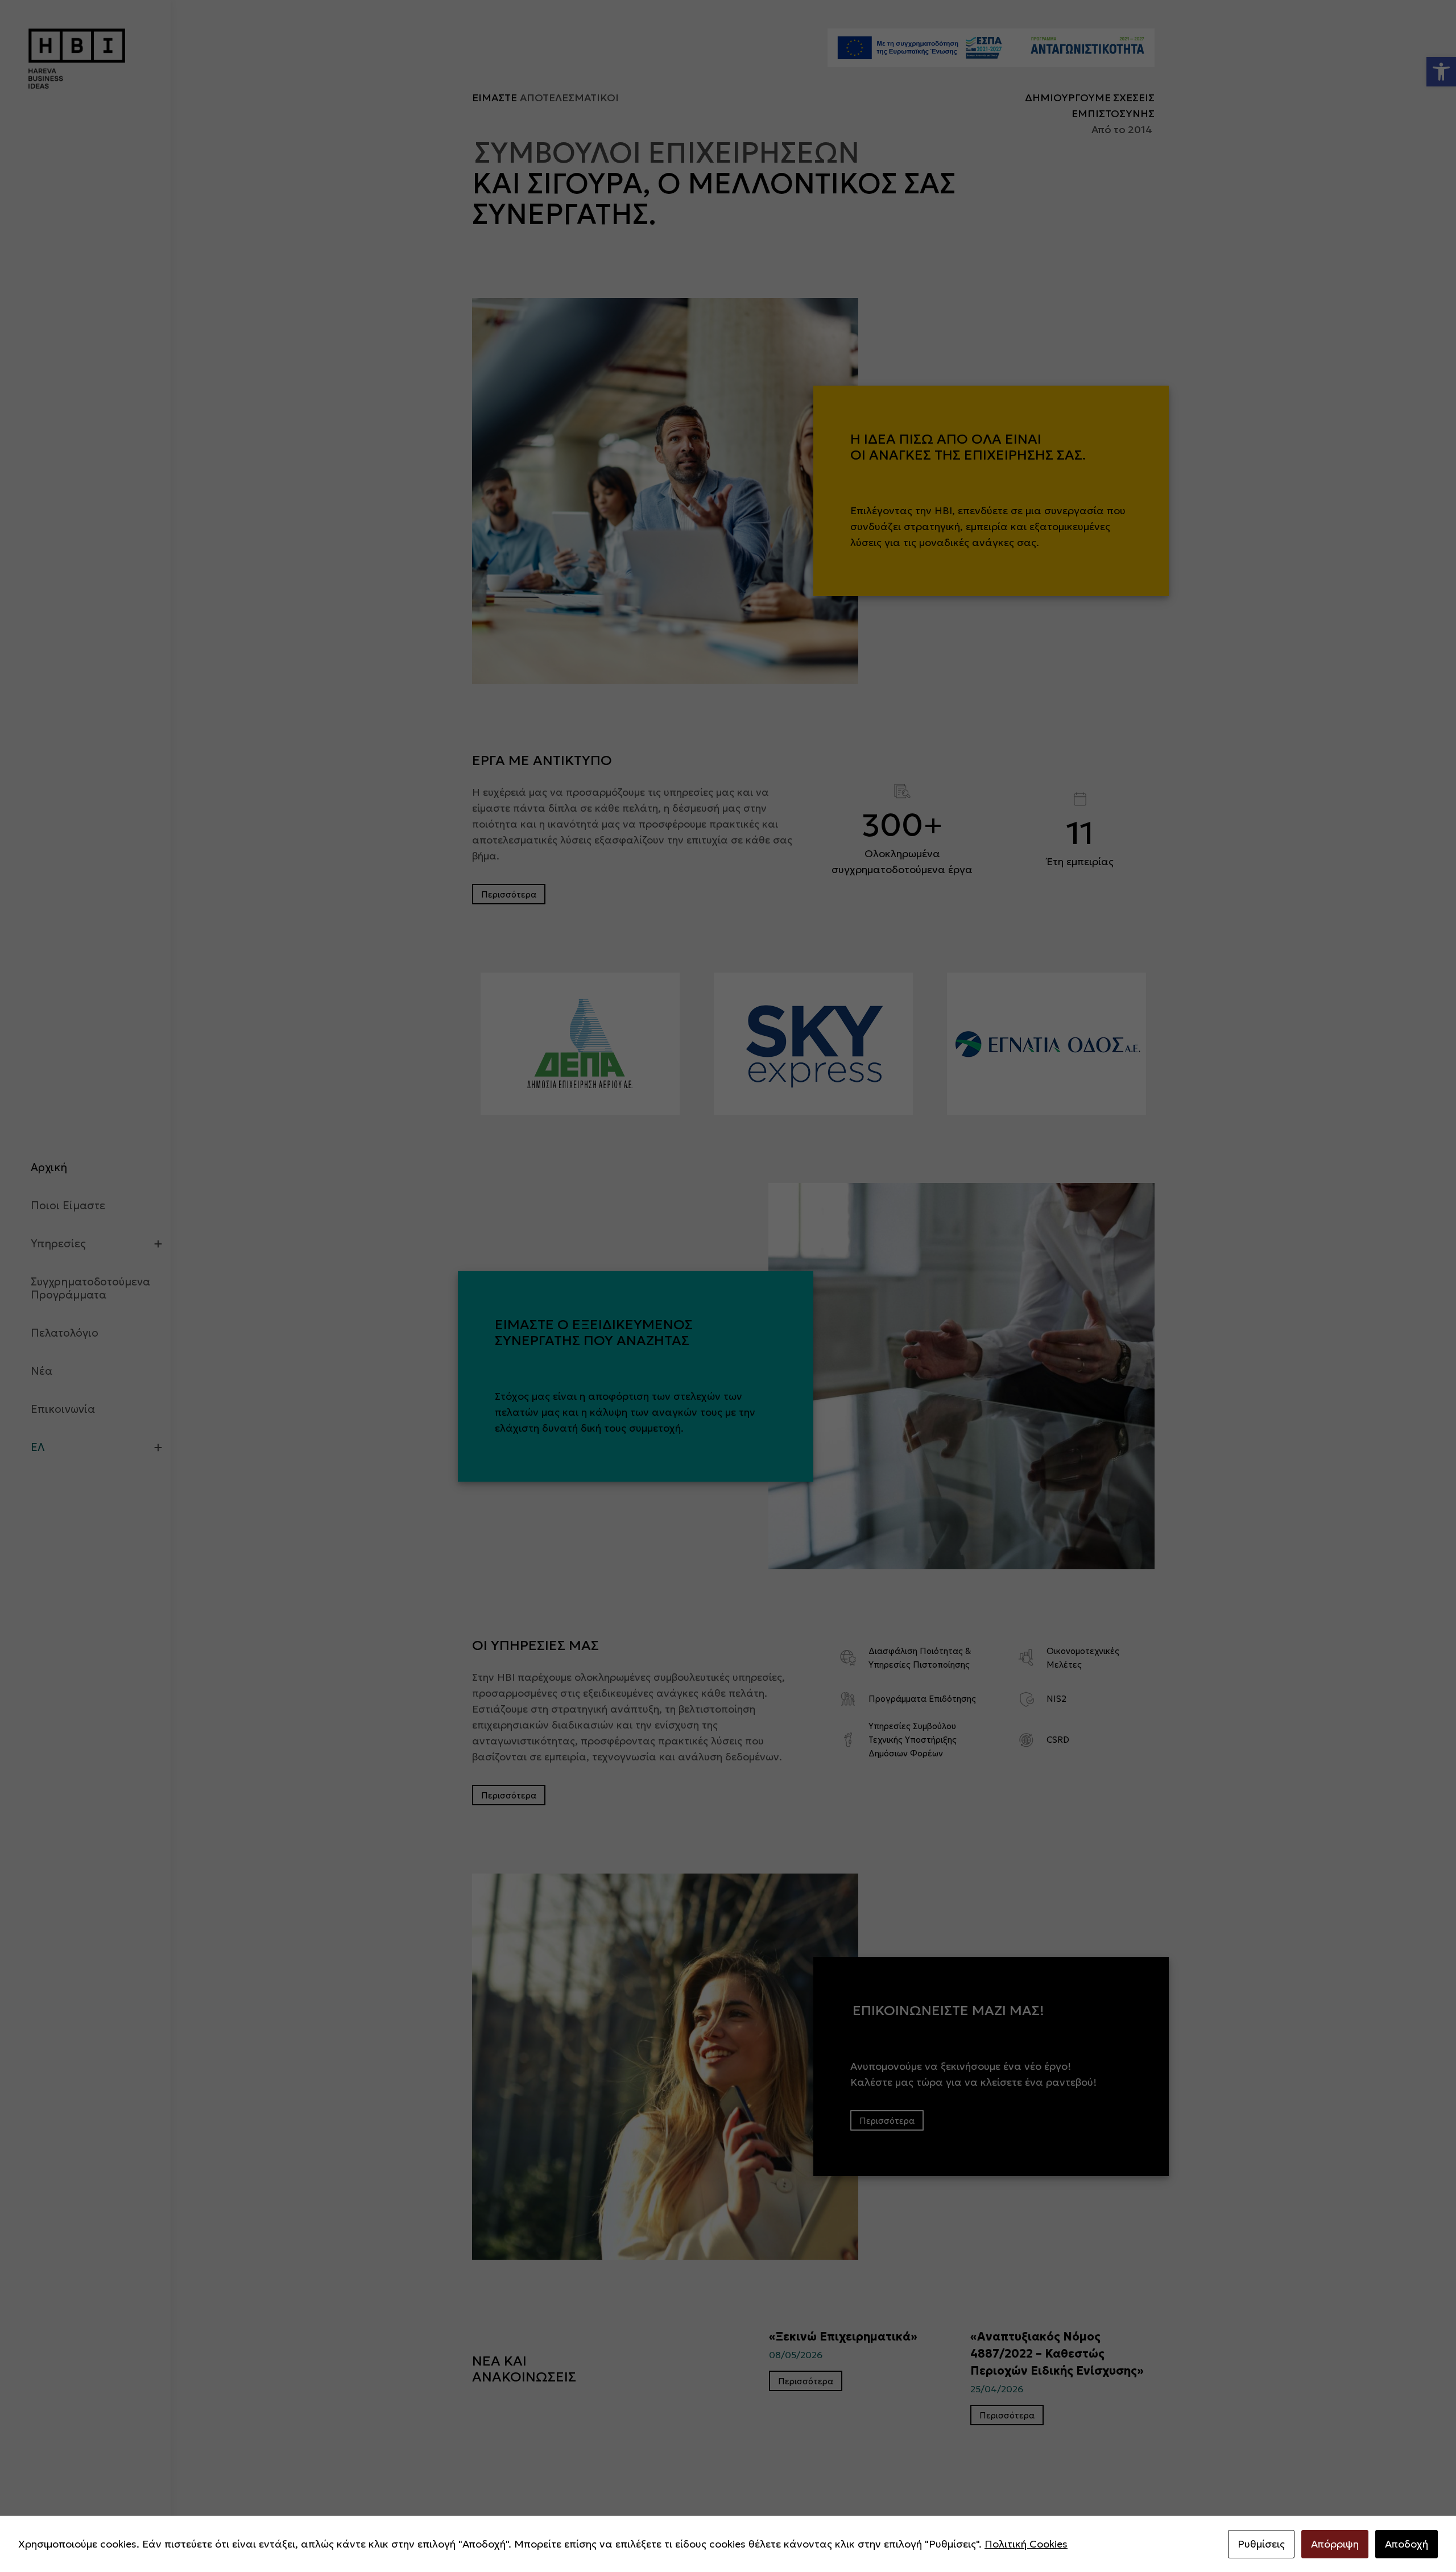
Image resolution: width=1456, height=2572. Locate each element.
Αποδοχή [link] (1407, 2544)
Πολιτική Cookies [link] (1026, 2544)
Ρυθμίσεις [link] (1261, 2544)
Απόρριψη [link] (1335, 2544)
